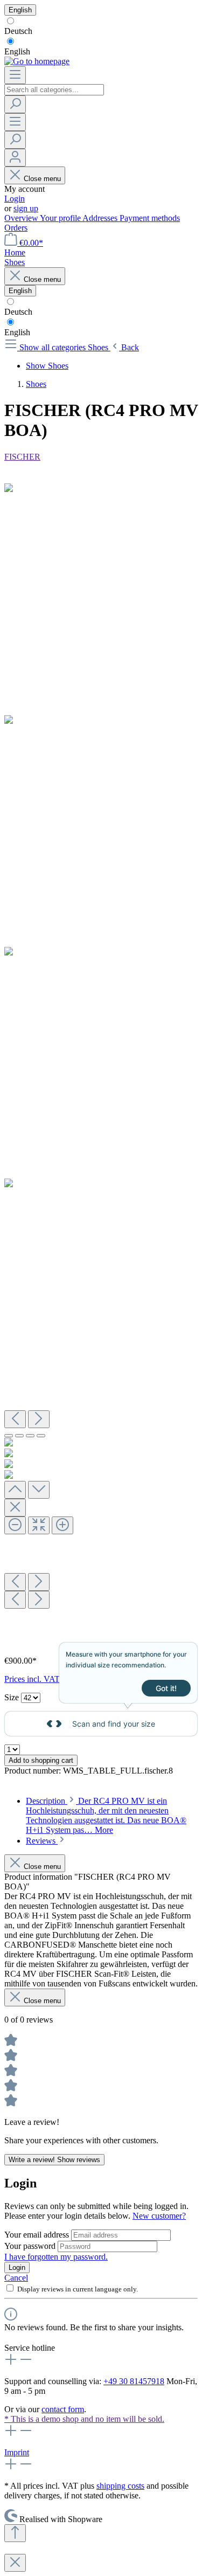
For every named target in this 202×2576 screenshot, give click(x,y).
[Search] (15, 104)
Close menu (42, 179)
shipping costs (120, 2486)
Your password (31, 2246)
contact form (63, 2409)
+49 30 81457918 (134, 2381)
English (17, 51)
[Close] (15, 1508)
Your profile (61, 218)
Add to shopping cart (41, 1760)
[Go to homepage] (37, 61)
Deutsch (18, 31)
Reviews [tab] (42, 1841)
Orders (16, 228)
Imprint (17, 2452)
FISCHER (22, 457)
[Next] (39, 1419)
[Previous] (15, 1419)
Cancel (16, 2278)
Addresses (101, 218)
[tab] (106, 1815)
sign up (26, 208)
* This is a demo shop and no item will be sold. (84, 2419)
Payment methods (150, 218)
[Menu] (15, 75)
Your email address (38, 2235)
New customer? (159, 2216)
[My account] (15, 158)
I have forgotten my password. (56, 2257)
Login (15, 199)
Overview (22, 218)
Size (13, 1697)
